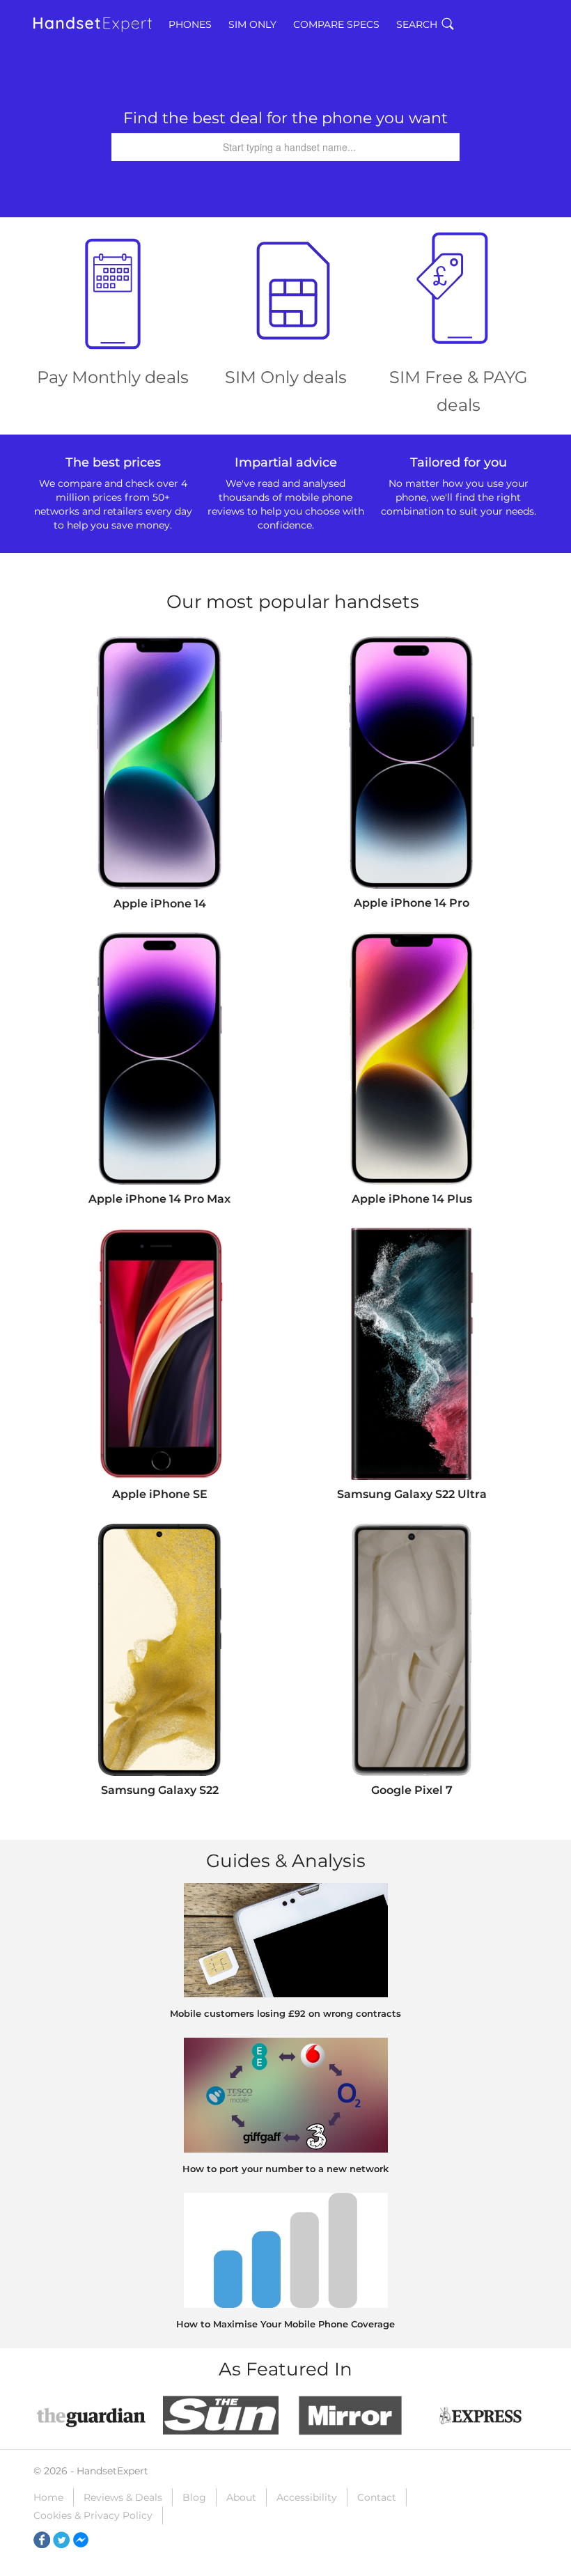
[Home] (93, 24)
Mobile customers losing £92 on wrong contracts (285, 2013)
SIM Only (252, 24)
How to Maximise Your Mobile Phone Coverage (285, 2324)
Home (48, 2497)
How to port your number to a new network (285, 2169)
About (241, 2497)
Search (417, 24)
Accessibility (307, 2497)
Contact (377, 2497)
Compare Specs (336, 24)
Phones (190, 24)
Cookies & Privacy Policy (93, 2515)
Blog (194, 2497)
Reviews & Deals (123, 2497)
